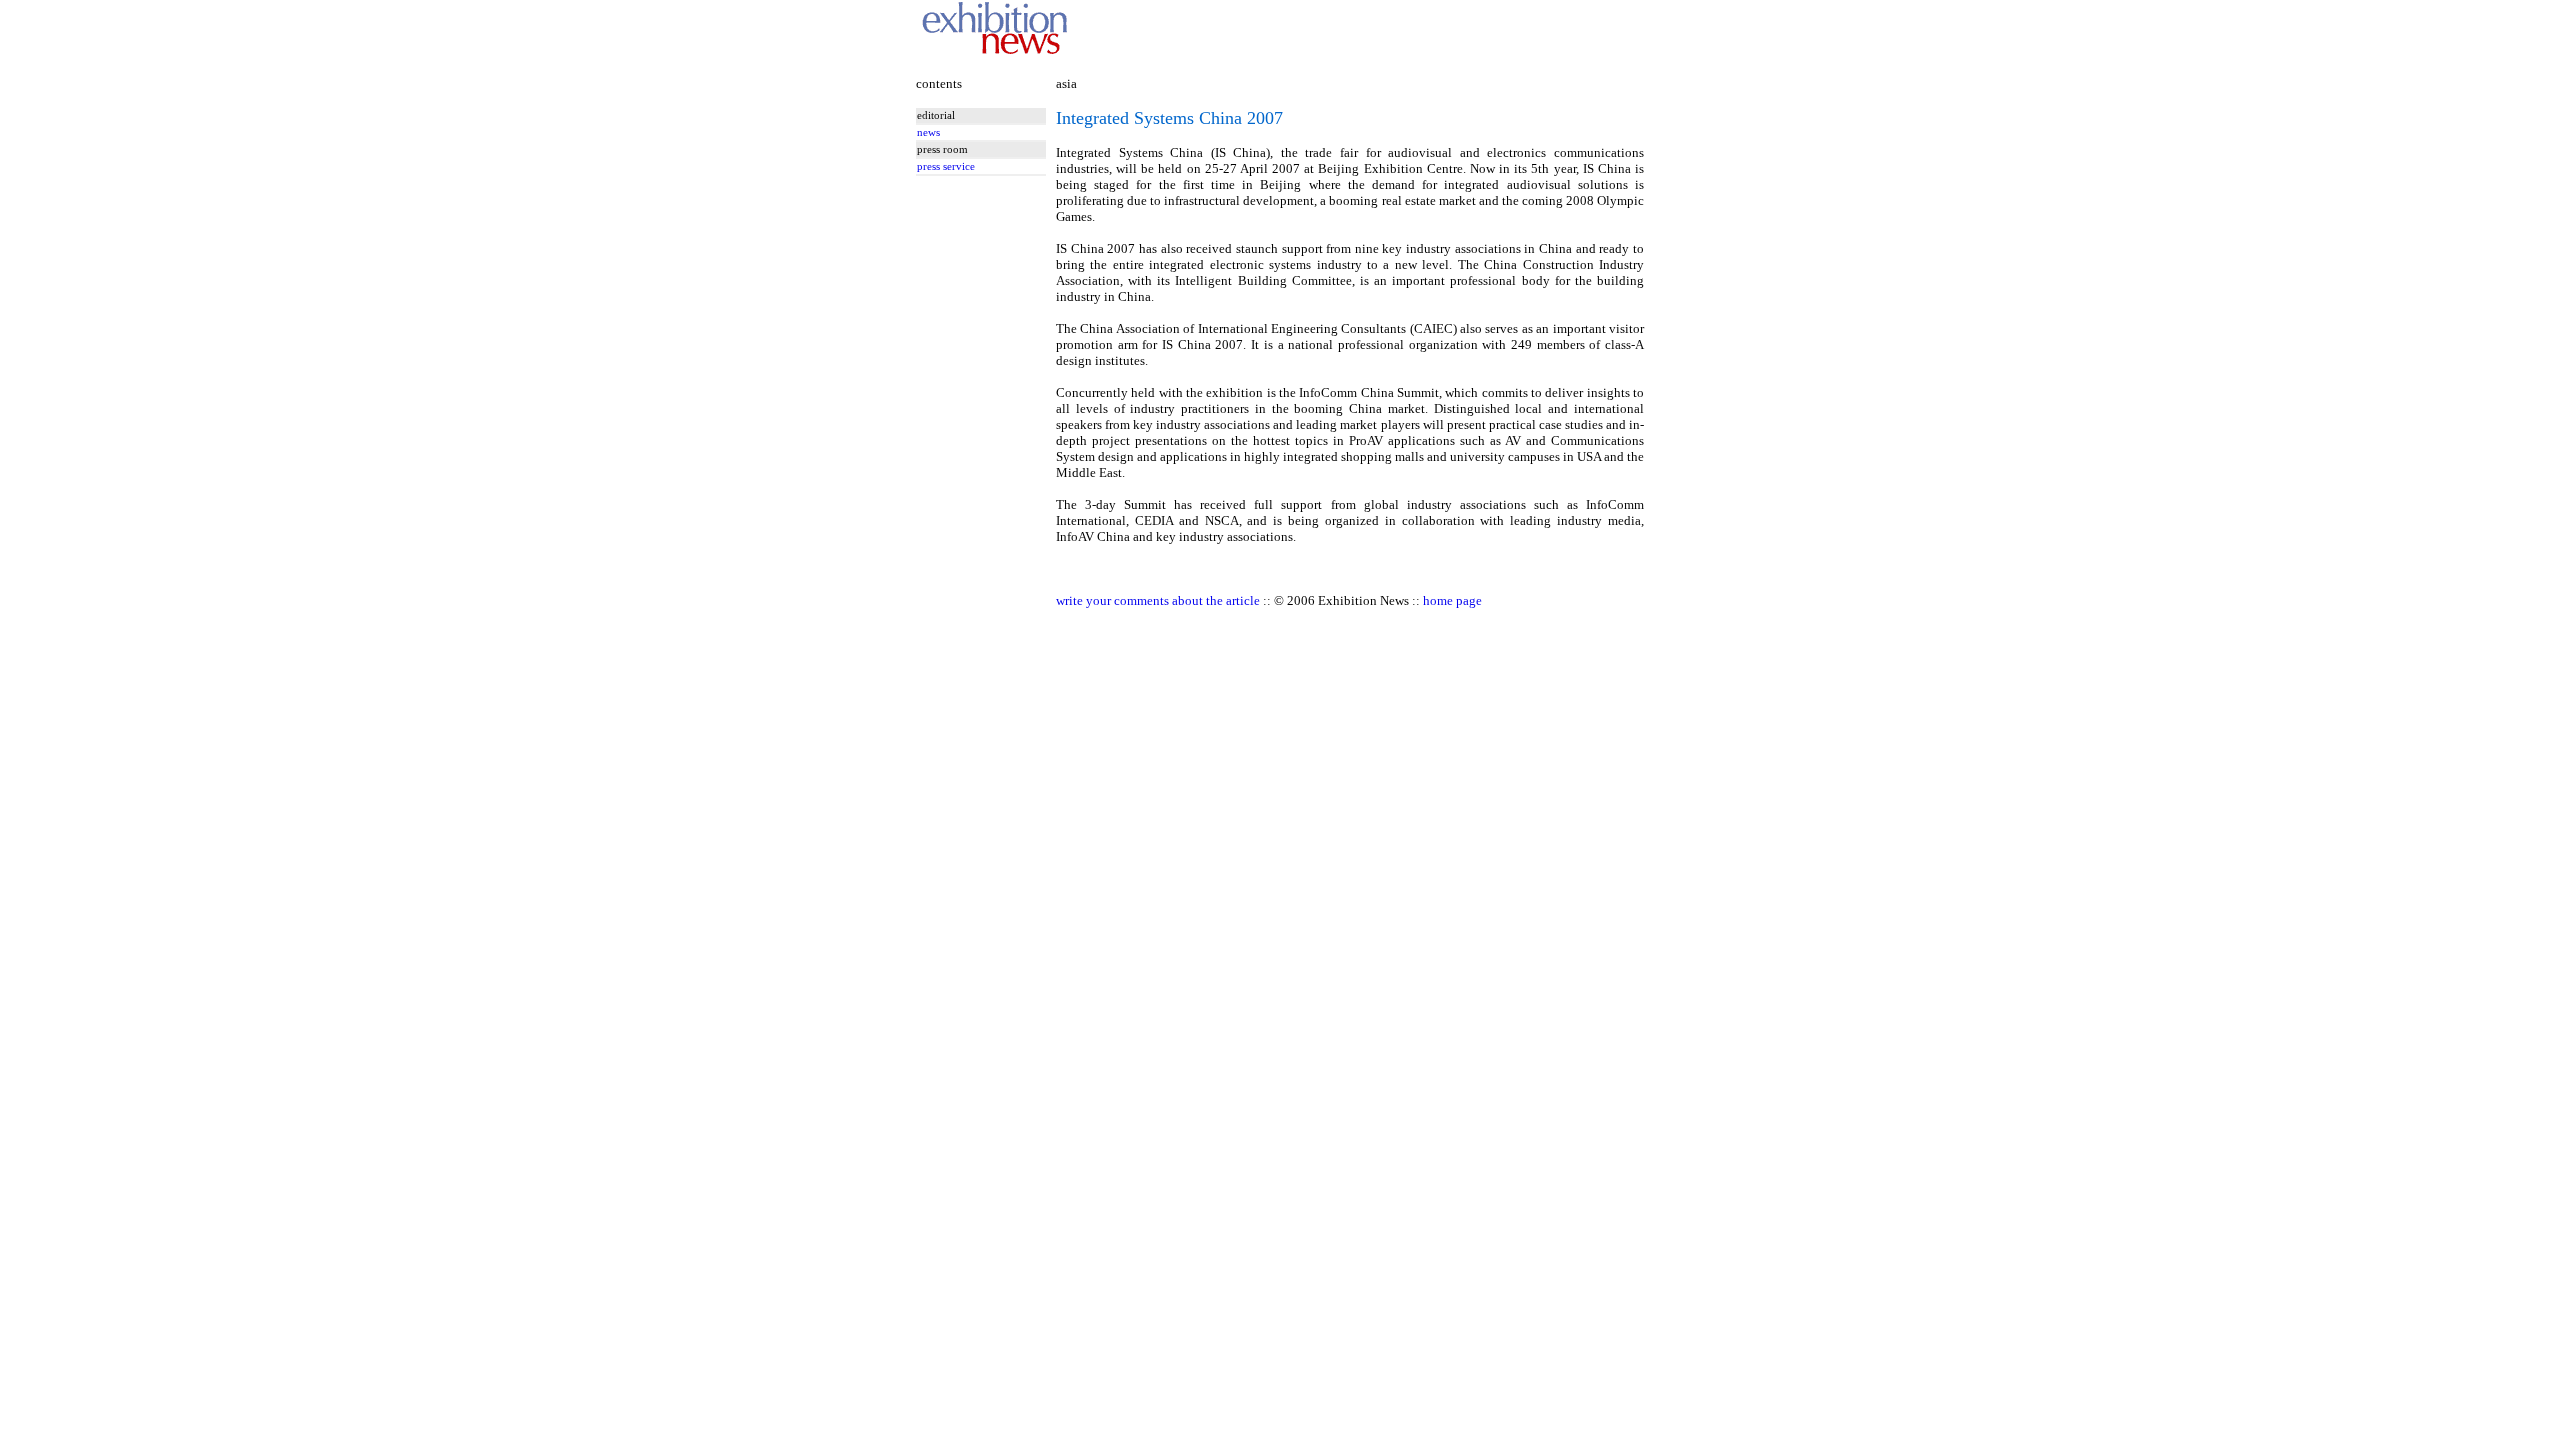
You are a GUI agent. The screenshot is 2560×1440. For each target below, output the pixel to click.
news (928, 132)
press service (946, 166)
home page (1452, 600)
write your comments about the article (1158, 600)
